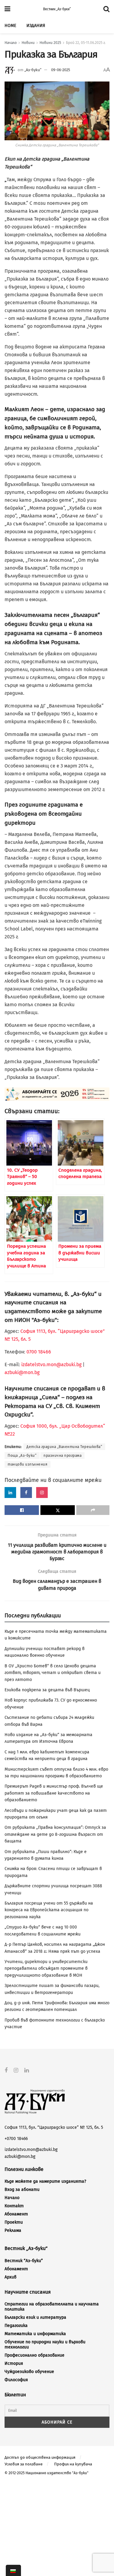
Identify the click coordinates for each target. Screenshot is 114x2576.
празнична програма (62, 1456)
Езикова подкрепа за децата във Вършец (47, 1690)
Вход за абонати (22, 2190)
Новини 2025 (50, 43)
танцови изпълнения (28, 1464)
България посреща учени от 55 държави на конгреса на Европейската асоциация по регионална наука (49, 1910)
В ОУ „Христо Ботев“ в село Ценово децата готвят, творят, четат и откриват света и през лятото (53, 1673)
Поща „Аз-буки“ (22, 1456)
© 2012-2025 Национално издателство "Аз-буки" (47, 2473)
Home (10, 26)
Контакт (14, 2206)
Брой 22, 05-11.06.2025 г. (86, 43)
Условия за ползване (24, 2464)
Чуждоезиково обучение (29, 2372)
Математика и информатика (35, 2334)
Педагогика (16, 2326)
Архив (10, 2277)
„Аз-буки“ (33, 70)
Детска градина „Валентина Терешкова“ (64, 1447)
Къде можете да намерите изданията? (45, 2181)
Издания (36, 26)
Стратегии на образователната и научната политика (52, 2307)
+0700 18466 (16, 2139)
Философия (16, 2380)
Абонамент (16, 2214)
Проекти (14, 2222)
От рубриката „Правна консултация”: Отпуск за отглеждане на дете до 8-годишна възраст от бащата (55, 1834)
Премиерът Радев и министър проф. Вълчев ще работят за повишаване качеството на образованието (54, 1793)
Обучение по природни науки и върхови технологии (45, 2345)
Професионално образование (35, 2355)
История (14, 2363)
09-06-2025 (61, 70)
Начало (11, 43)
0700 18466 (39, 1352)
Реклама (13, 2230)
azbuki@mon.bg (22, 1372)
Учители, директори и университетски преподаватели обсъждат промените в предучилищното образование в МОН (46, 1969)
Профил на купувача (73, 2464)
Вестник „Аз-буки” (57, 9)
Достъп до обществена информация (40, 2457)
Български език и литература (35, 2317)
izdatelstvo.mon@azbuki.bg (51, 1365)
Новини (28, 43)
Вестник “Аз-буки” (24, 2261)
